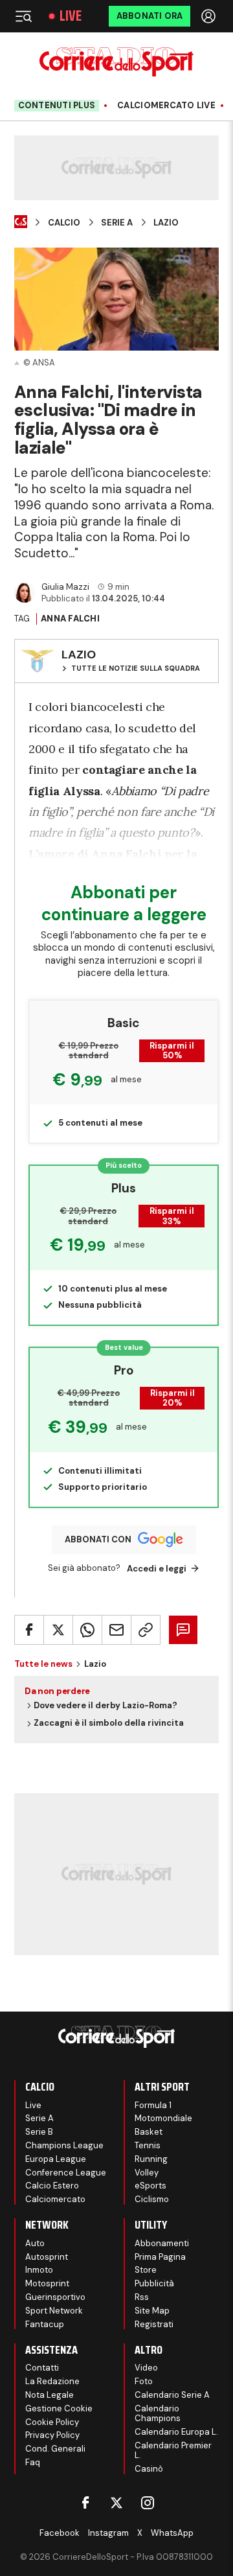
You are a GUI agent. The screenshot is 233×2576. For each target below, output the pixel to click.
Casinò (149, 2469)
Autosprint (47, 2257)
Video (146, 2368)
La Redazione (52, 2381)
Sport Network (54, 2311)
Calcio (64, 223)
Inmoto (39, 2270)
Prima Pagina (160, 2257)
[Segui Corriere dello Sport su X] (116, 2503)
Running (151, 2159)
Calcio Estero (52, 2186)
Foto (144, 2381)
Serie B (39, 2132)
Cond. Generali (55, 2449)
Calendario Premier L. (173, 2451)
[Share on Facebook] (29, 1630)
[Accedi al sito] (210, 16)
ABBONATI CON (98, 1539)
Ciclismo (152, 2199)
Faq (33, 2462)
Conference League (66, 2173)
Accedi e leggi (157, 1569)
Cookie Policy (52, 2422)
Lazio (166, 223)
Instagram (108, 2533)
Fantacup (45, 2324)
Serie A (117, 223)
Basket (149, 2132)
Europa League (56, 2159)
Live (71, 16)
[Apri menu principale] (23, 16)
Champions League (64, 2145)
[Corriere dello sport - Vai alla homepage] (116, 62)
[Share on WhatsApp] (87, 1630)
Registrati (154, 2324)
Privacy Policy (52, 2435)
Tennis (148, 2145)
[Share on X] (58, 1630)
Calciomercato (55, 2199)
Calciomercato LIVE (166, 106)
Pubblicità (154, 2283)
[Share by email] (116, 1630)
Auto (35, 2243)
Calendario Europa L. (176, 2432)
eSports (150, 2186)
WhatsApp (172, 2533)
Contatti (42, 2368)
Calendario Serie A (172, 2395)
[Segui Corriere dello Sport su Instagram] (148, 2503)
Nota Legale (50, 2395)
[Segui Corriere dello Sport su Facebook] (85, 2503)
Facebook (60, 2533)
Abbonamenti (162, 2243)
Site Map (152, 2311)
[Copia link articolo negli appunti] (146, 1630)
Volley (147, 2173)
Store (146, 2270)
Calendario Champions (158, 2414)
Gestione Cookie (59, 2408)
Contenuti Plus (57, 105)
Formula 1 (153, 2105)
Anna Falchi (70, 619)
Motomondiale (163, 2118)
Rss (142, 2297)
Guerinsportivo (55, 2297)
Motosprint (47, 2283)
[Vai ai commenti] (183, 1630)
